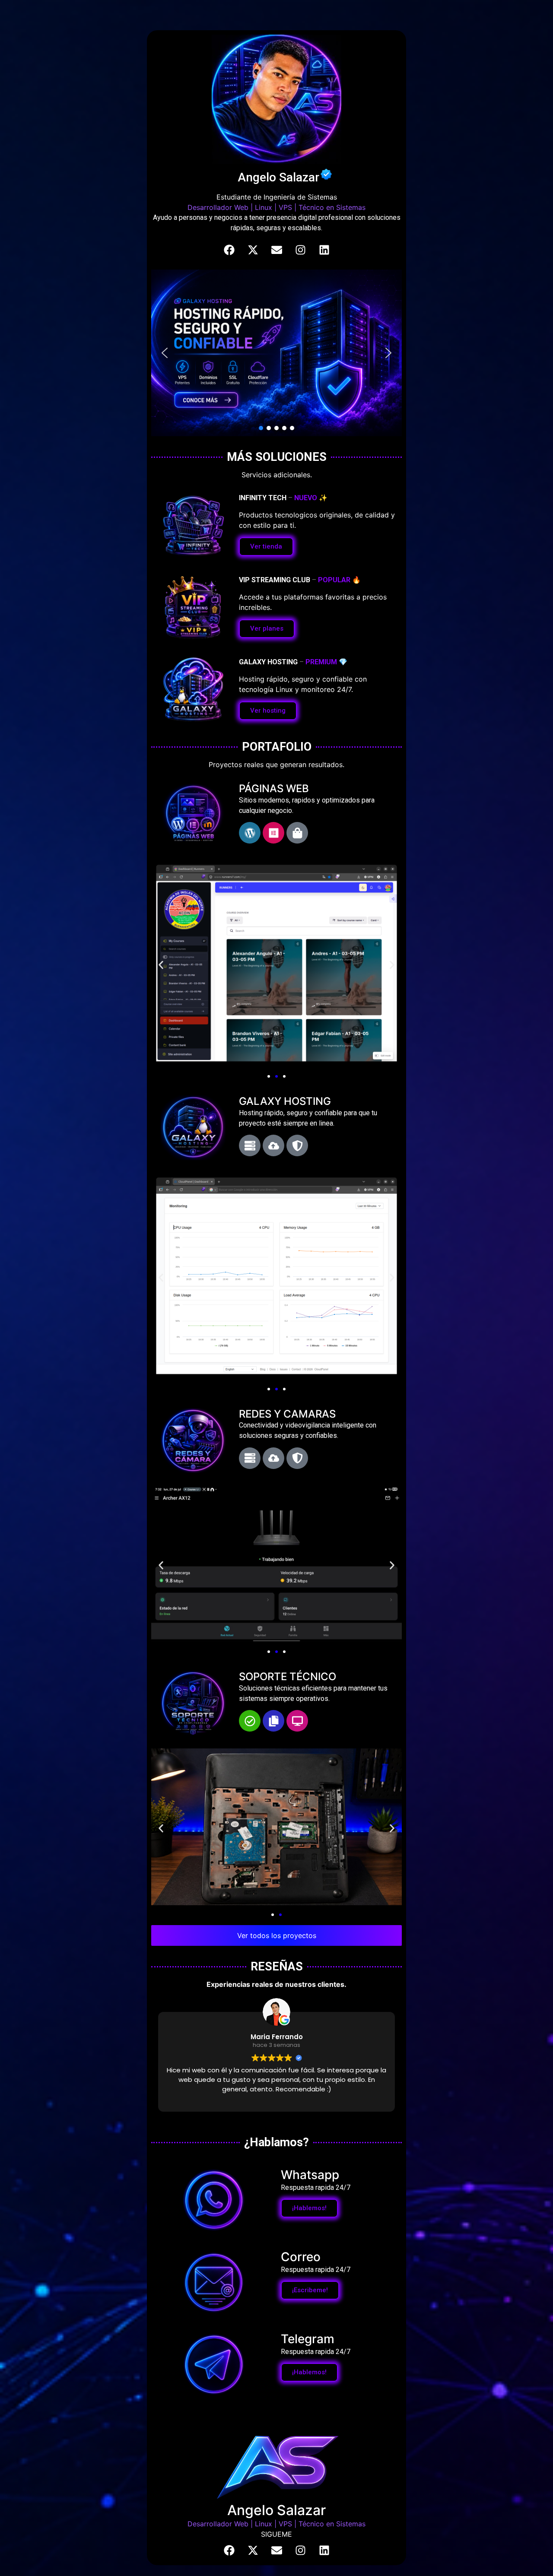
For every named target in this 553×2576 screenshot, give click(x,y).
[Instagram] (300, 250)
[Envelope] (276, 250)
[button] (165, 353)
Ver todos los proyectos (277, 1935)
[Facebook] (229, 250)
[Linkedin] (324, 250)
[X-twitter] (253, 250)
